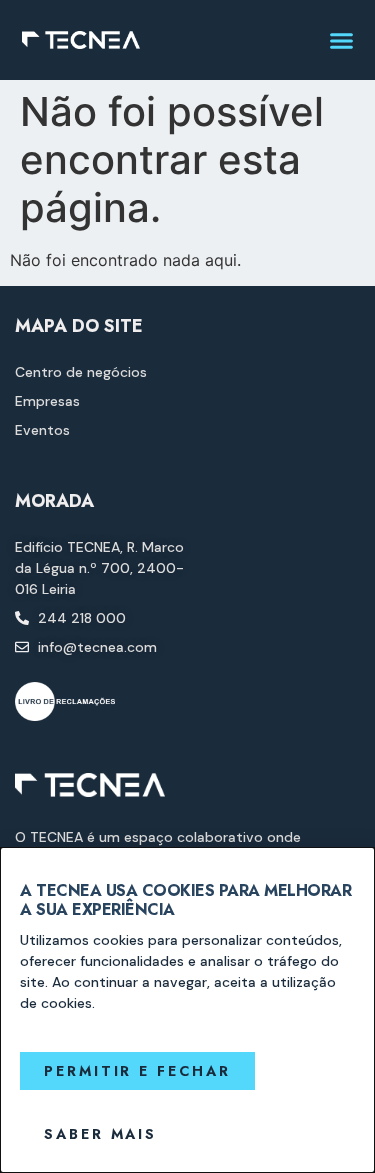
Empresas (47, 401)
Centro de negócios (81, 372)
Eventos (42, 430)
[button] (342, 40)
